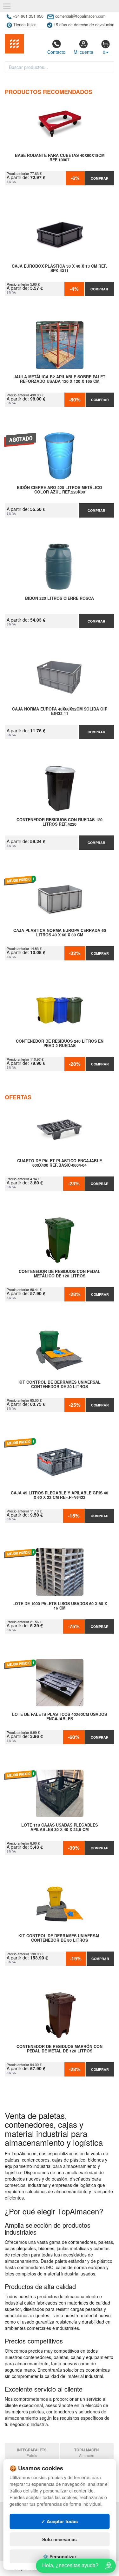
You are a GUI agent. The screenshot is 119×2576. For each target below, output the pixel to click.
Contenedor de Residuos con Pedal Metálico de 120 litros (60, 1274)
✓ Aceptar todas (60, 2521)
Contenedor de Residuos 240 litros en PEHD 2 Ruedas (60, 1044)
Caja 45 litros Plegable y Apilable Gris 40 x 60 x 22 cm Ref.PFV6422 (60, 1495)
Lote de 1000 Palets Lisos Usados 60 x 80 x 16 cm (60, 1606)
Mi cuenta (83, 52)
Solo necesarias (60, 2539)
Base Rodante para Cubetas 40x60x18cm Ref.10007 (60, 158)
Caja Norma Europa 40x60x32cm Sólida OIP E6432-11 (60, 711)
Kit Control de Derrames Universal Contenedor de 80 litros (60, 1938)
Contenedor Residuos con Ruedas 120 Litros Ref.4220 (60, 822)
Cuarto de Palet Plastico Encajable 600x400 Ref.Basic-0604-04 (60, 1163)
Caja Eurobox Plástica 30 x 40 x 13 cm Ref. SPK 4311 (60, 269)
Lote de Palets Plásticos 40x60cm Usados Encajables (60, 1717)
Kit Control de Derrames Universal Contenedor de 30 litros (60, 1385)
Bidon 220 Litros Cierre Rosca (60, 599)
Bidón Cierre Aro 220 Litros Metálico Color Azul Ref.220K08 (60, 490)
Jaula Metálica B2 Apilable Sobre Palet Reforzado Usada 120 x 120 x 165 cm (60, 379)
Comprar (100, 178)
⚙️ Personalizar (60, 2556)
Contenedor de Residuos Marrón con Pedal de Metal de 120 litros (60, 2049)
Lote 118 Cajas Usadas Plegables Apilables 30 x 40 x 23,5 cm (60, 1828)
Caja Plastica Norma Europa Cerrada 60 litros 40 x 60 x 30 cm (60, 933)
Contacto (56, 52)
